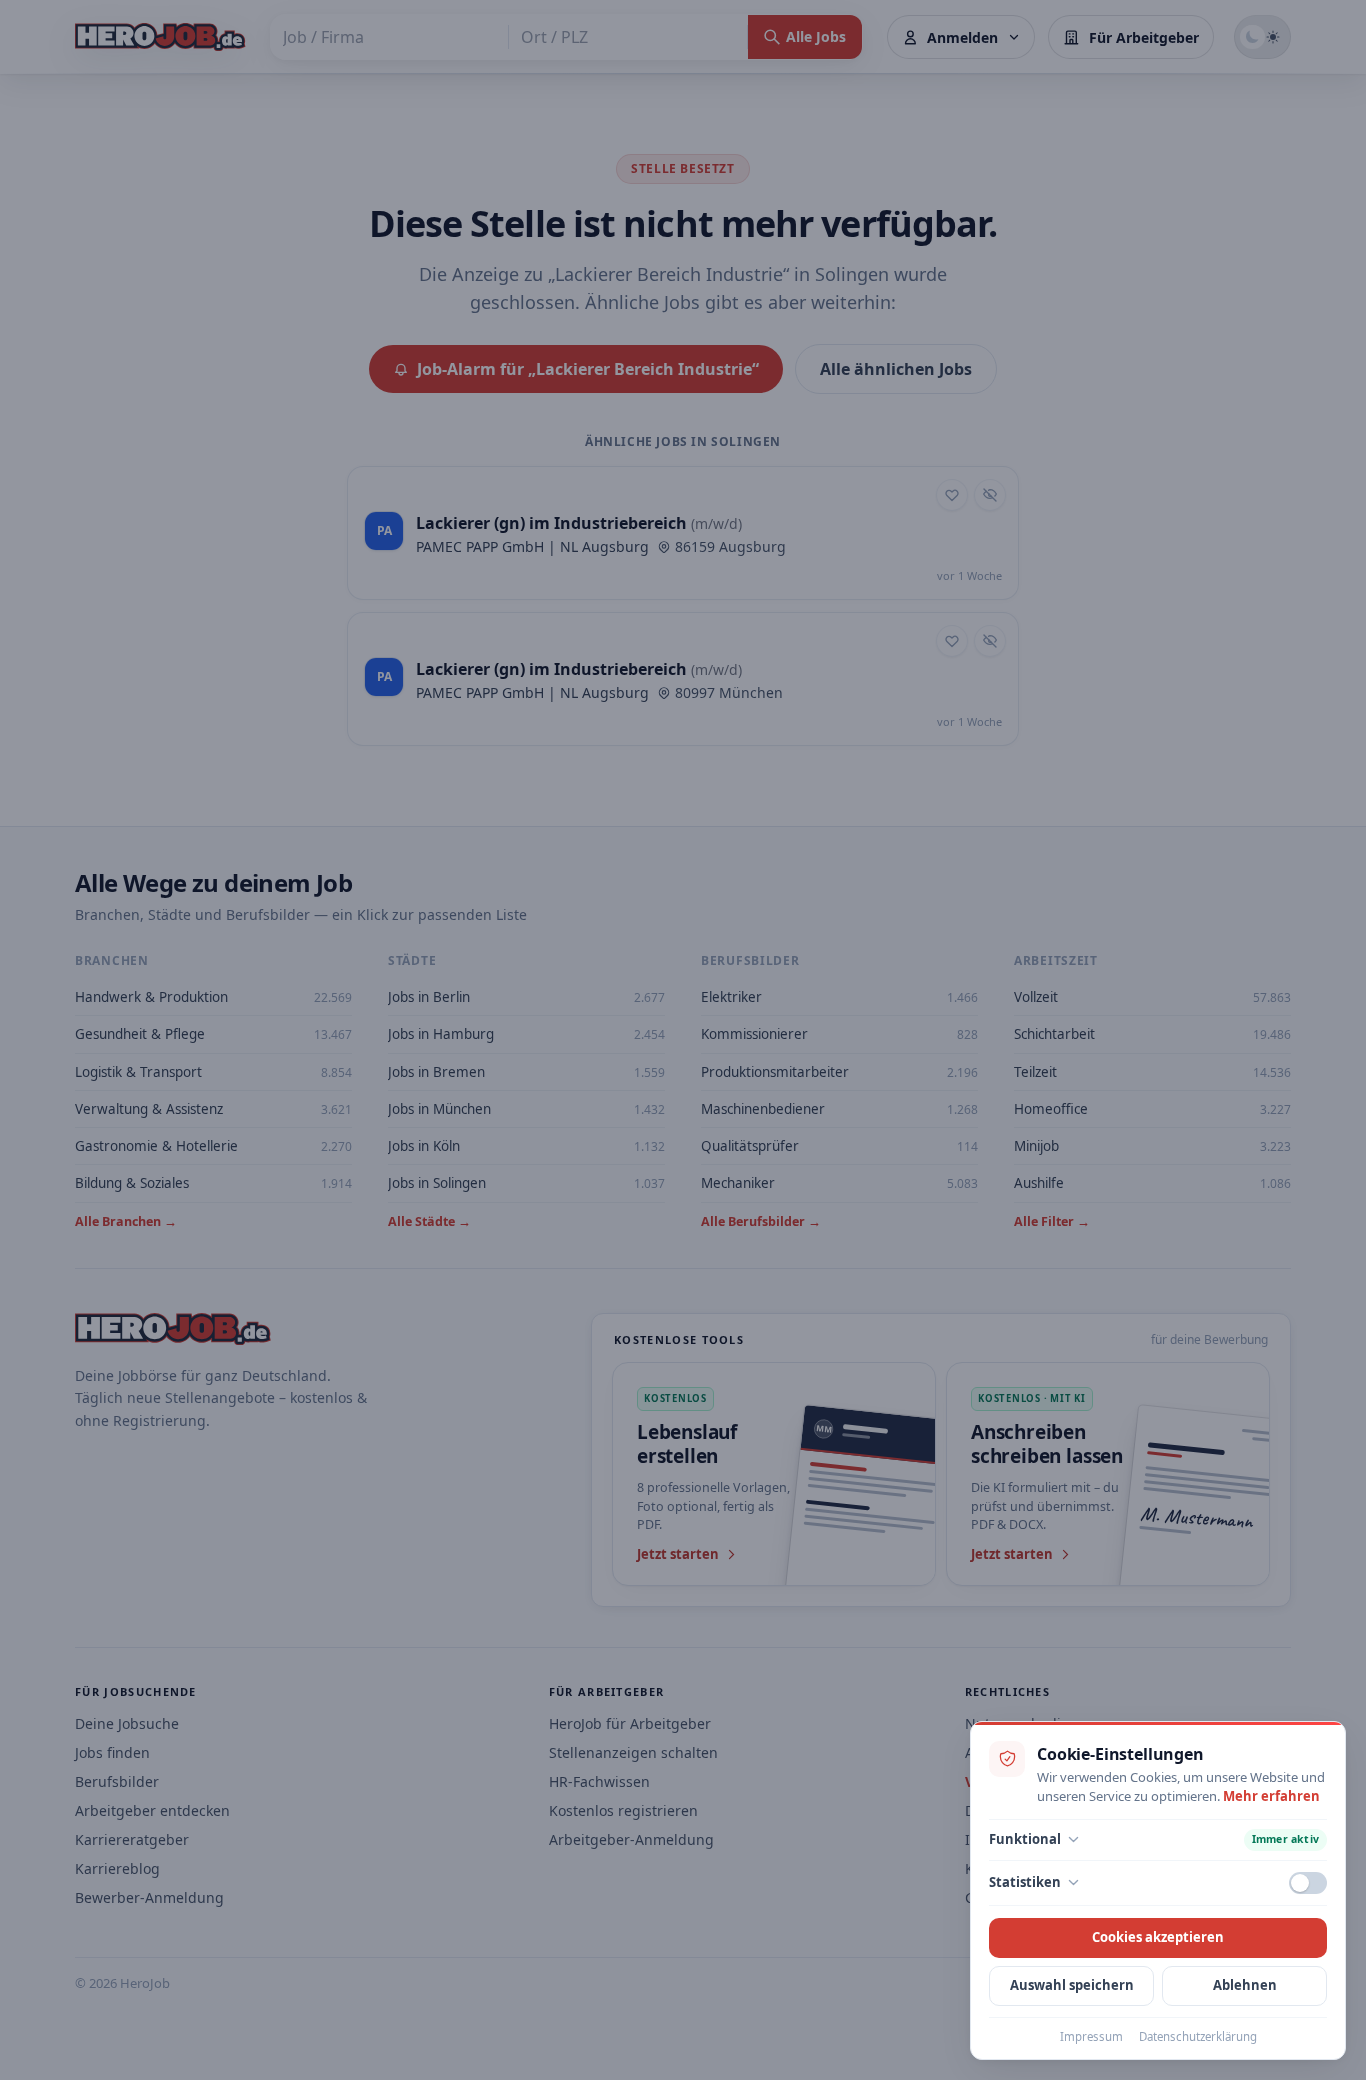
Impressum (1091, 2036)
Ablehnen (1245, 1985)
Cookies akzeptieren (1158, 1937)
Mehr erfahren (1271, 1796)
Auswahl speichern (1072, 1985)
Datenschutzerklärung (1198, 2036)
